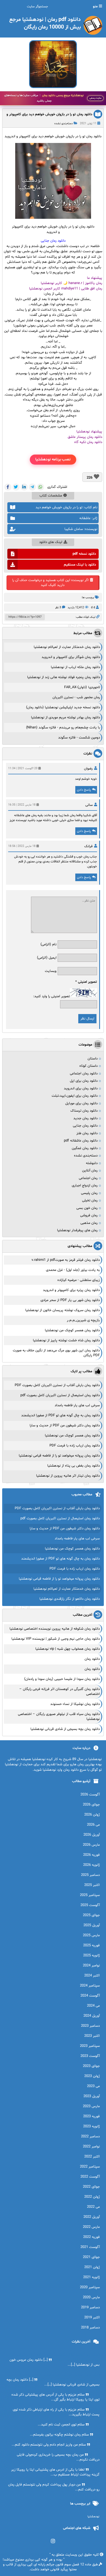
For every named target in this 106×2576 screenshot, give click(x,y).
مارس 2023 (91, 2106)
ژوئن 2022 (92, 2197)
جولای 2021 (91, 2257)
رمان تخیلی (90, 1200)
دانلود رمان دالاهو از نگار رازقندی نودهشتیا (70, 1599)
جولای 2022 (91, 2187)
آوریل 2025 (92, 1925)
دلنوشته (92, 1163)
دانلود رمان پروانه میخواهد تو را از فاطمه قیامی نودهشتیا (59, 1456)
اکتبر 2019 (92, 2318)
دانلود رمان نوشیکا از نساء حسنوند (75, 1704)
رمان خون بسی (87, 1208)
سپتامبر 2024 (90, 1986)
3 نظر (58, 608)
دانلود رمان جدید (85, 1118)
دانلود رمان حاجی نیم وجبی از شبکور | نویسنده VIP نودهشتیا (56, 1639)
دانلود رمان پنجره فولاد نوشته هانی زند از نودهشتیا (64, 677)
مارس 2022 (91, 2227)
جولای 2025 (91, 1915)
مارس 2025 (91, 1935)
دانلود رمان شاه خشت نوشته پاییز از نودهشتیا (66, 1340)
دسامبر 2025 (90, 1875)
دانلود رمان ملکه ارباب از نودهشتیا (75, 667)
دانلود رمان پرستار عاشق (85, 437)
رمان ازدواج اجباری (85, 1186)
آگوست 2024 (90, 1996)
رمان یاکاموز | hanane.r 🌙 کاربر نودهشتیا (71, 283)
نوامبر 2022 (91, 2147)
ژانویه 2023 (91, 2126)
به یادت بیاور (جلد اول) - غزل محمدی (73, 1270)
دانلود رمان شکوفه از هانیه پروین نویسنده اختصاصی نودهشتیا (55, 1629)
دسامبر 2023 (90, 2026)
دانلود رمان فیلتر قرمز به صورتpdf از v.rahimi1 (66, 1260)
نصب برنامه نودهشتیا (53, 459)
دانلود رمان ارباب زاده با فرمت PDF (75, 1446)
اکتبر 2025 (92, 1885)
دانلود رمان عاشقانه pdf (81, 1141)
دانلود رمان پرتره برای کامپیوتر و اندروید (71, 1290)
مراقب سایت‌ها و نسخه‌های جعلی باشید (44, 98)
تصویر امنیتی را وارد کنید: (52, 996)
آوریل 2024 (92, 2016)
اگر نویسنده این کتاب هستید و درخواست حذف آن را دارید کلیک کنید (50, 583)
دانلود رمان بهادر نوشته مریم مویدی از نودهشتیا (66, 718)
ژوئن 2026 (92, 1815)
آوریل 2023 (92, 2096)
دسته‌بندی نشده (64, 124)
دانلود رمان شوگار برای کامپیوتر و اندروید (71, 657)
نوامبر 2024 (91, 1966)
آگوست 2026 (90, 1795)
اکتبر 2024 (92, 1976)
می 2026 (93, 1825)
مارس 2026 (91, 1845)
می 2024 (93, 2006)
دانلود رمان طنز (87, 1133)
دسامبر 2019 (90, 2307)
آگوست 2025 (90, 1905)
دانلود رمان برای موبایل (81, 1103)
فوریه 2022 (91, 2237)
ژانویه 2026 (91, 1865)
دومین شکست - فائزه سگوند (79, 738)
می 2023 (93, 2086)
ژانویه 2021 (91, 2277)
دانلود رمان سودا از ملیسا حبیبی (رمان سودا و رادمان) (62, 1679)
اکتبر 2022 (92, 2157)
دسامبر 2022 (90, 2137)
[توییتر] (16, 487)
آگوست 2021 (90, 2247)
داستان (93, 1059)
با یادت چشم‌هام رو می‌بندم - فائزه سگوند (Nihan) (63, 728)
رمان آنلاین (90, 1171)
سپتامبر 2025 (90, 1895)
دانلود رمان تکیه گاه (88, 442)
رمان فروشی (89, 1215)
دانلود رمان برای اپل (84, 1081)
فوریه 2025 (91, 1945)
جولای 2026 (91, 1805)
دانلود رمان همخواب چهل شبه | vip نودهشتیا (68, 1649)
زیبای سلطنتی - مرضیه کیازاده (79, 1280)
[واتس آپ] (40, 487)
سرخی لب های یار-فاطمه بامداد (77, 1405)
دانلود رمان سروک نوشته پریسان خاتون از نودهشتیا (63, 1310)
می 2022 (93, 2207)
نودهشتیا (93, 2517)
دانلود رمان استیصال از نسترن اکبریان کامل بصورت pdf (60, 1395)
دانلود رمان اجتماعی (84, 1074)
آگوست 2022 (90, 2177)
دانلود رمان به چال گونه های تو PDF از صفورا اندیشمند (60, 1415)
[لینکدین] (24, 487)
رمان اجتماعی (88, 1178)
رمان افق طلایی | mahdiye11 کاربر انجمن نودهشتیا (66, 289)
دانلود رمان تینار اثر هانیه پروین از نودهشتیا (68, 1476)
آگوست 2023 (90, 2056)
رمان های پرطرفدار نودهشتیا (77, 1230)
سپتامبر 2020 (90, 2287)
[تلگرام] (32, 487)
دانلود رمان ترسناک (84, 1111)
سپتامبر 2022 (90, 2167)
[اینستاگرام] (53, 2541)
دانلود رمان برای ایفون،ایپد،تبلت (75, 1096)
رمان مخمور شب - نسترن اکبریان (76, 697)
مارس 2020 (91, 2297)
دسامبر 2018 (90, 2328)
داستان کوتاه (88, 1066)
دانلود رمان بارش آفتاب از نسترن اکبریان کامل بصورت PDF (57, 1385)
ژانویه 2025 (91, 1956)
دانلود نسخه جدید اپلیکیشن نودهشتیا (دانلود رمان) (63, 707)
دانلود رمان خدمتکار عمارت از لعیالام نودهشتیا (67, 647)
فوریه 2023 (91, 2116)
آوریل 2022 (92, 2217)
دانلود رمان (92, 1659)
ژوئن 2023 (92, 2076)
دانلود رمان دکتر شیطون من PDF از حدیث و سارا (65, 1426)
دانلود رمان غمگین (85, 1148)
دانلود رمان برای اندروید (81, 1089)
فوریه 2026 (91, 1855)
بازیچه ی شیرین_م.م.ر (83, 1320)
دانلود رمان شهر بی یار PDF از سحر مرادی (70, 1300)
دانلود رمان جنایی (85, 1126)
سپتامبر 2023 (90, 2046)
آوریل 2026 (92, 1835)
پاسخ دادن (84, 790)
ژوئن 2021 (92, 2267)
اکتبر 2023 (92, 2036)
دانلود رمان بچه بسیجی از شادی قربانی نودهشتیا (65, 1729)
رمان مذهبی (89, 1223)
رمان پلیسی (89, 1193)
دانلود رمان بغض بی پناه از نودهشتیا (74, 1466)
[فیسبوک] (8, 487)
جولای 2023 (91, 2066)
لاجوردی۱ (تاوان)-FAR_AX (82, 687)
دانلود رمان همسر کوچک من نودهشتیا (72, 1330)
